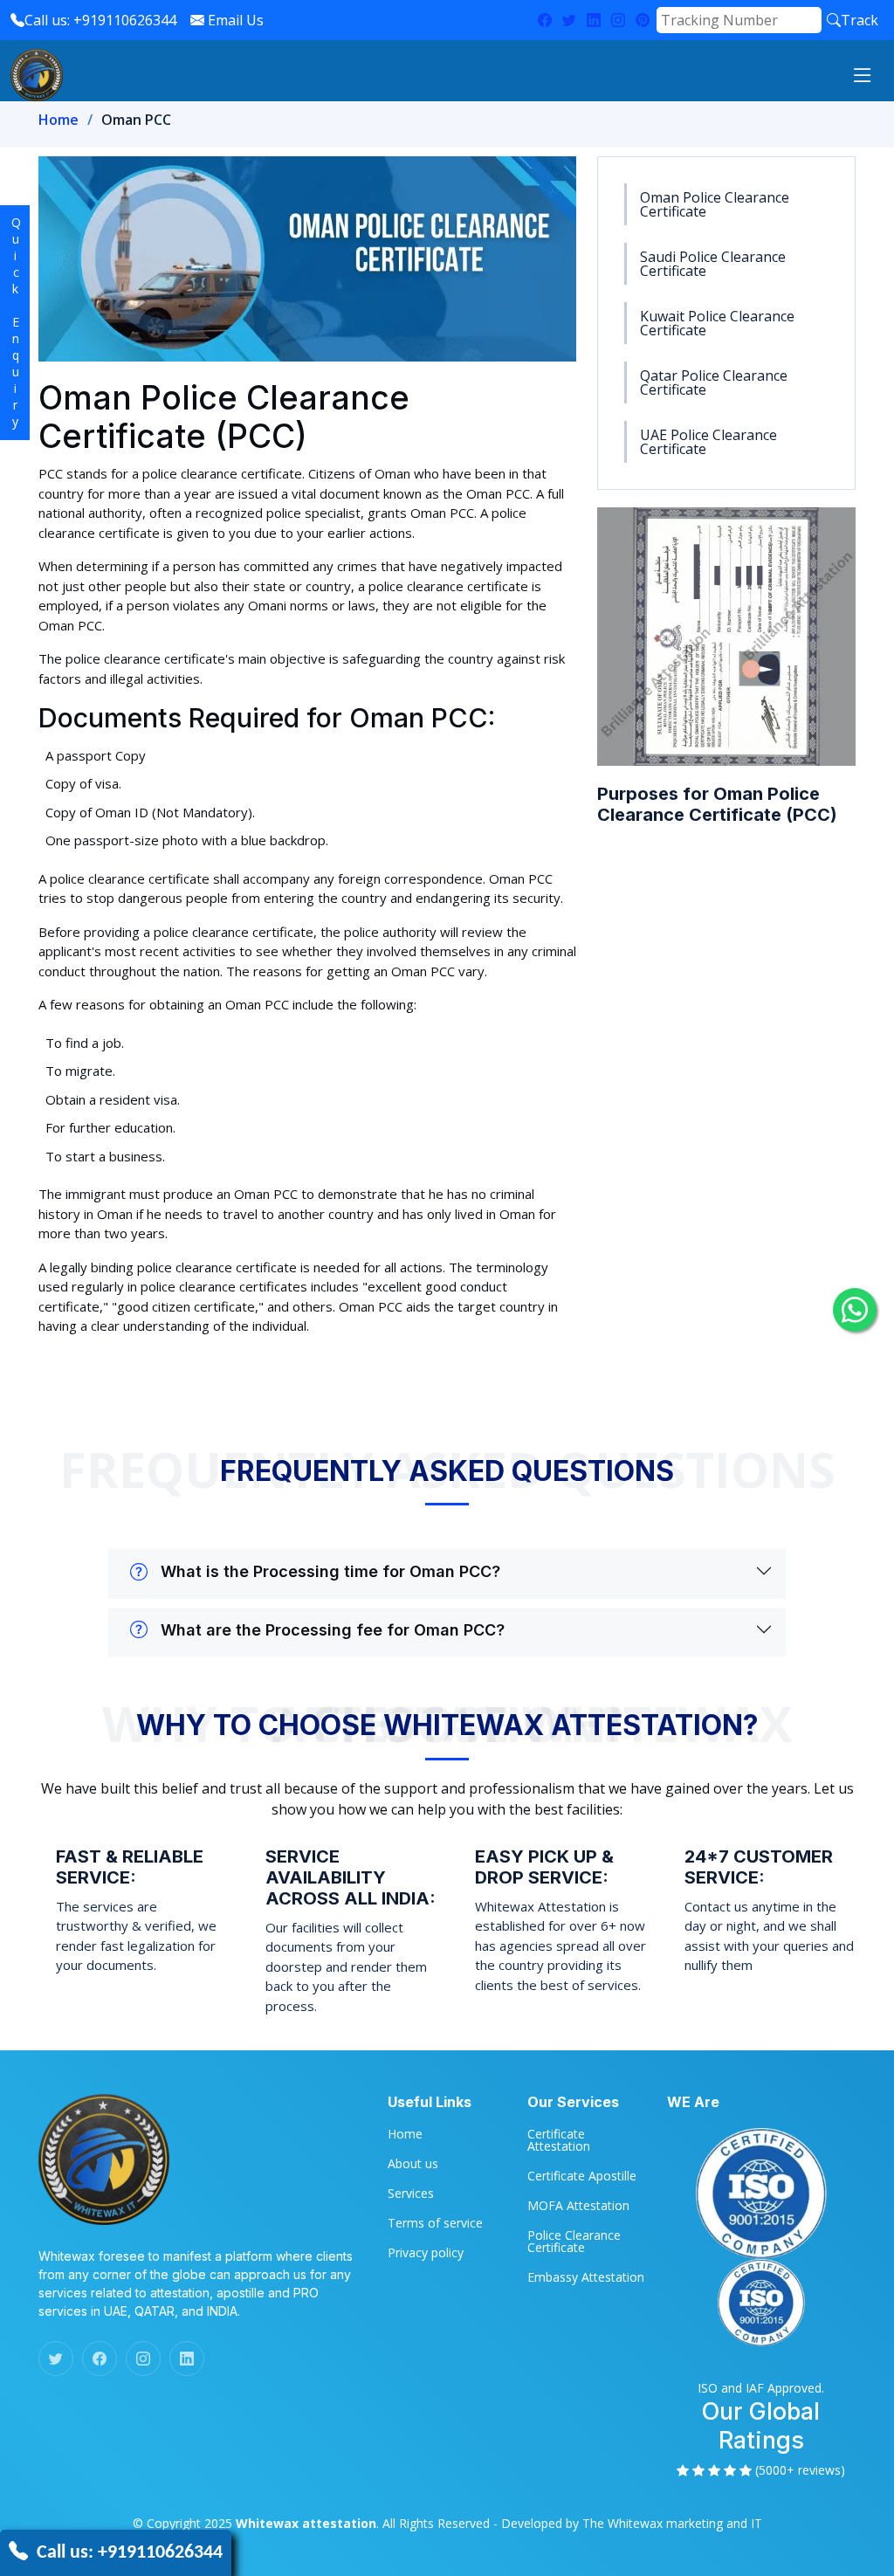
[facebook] (100, 2359)
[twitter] (569, 20)
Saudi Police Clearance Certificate (713, 264)
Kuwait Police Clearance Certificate (717, 323)
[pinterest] (643, 20)
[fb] (545, 20)
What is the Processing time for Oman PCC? (330, 1571)
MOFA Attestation (578, 2206)
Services (411, 2194)
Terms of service (435, 2223)
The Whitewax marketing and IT (672, 2523)
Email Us (234, 20)
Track (860, 20)
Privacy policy (426, 2253)
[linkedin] (594, 20)
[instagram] (618, 20)
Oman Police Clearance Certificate (715, 204)
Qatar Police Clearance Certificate (714, 382)
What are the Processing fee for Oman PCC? (333, 1630)
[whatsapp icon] (855, 1310)
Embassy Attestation (586, 2277)
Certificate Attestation (559, 2140)
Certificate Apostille (582, 2176)
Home (58, 120)
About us (413, 2164)
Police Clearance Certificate (574, 2242)
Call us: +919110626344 (100, 20)
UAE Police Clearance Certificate (708, 442)
